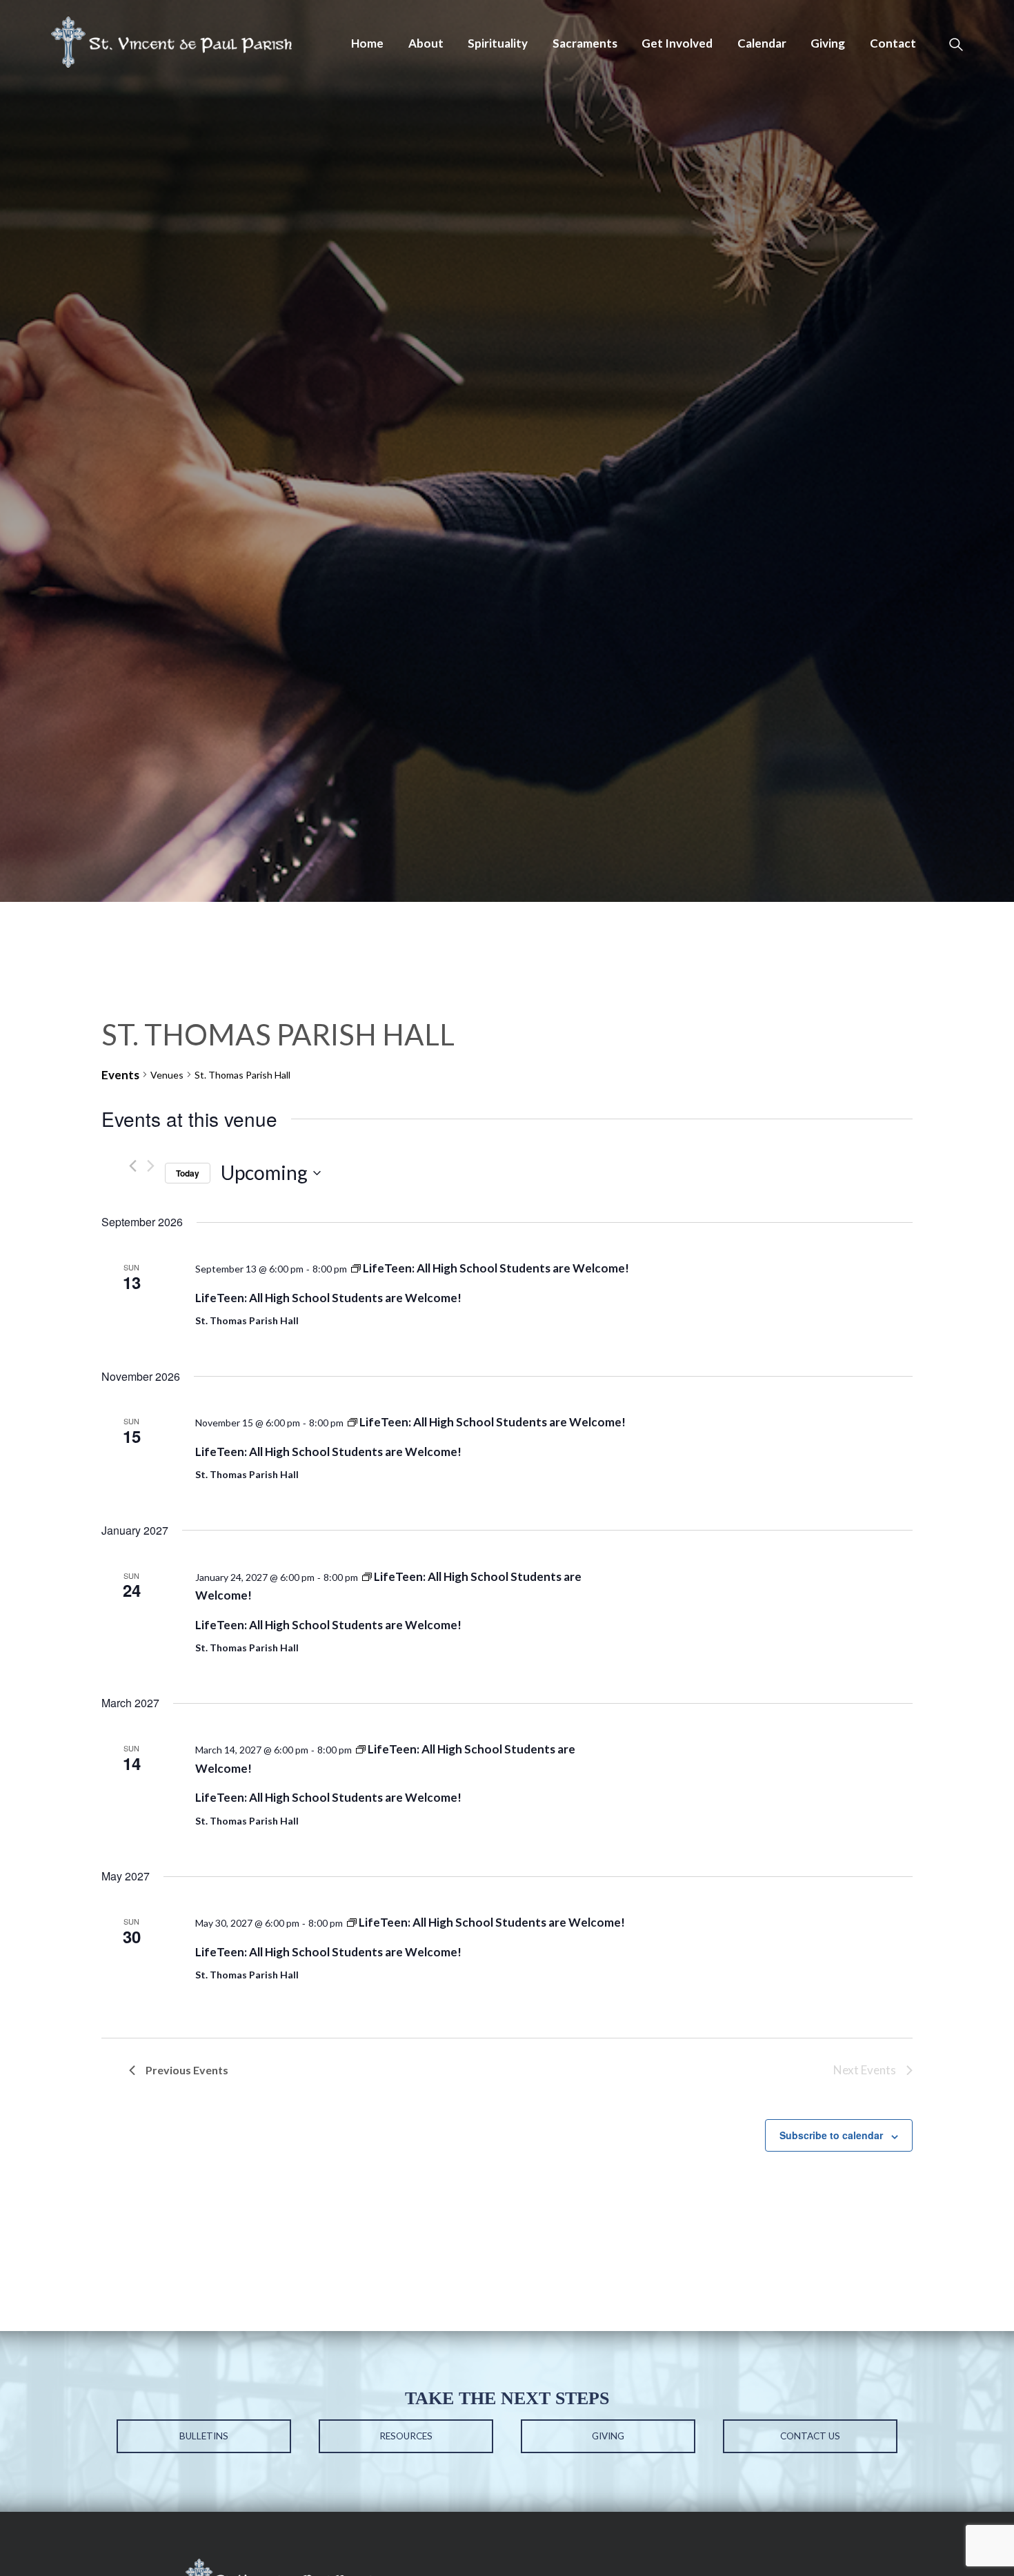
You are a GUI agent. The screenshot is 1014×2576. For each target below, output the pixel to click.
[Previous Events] (133, 1166)
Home (367, 43)
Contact (893, 43)
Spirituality (498, 43)
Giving (828, 43)
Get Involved (677, 43)
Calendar (762, 43)
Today (188, 1173)
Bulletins (204, 2436)
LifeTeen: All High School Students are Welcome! (328, 1298)
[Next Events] (151, 1166)
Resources (406, 2436)
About (426, 43)
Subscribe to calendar (831, 2135)
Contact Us (810, 2436)
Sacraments (585, 43)
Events (120, 1075)
